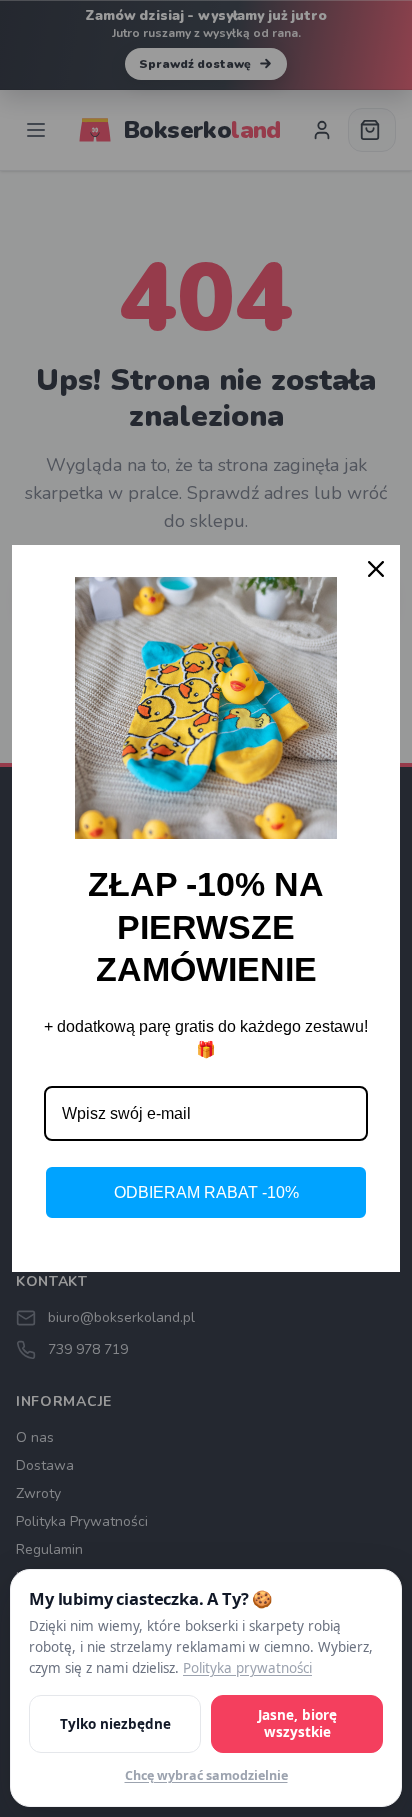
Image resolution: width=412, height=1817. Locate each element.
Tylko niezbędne (115, 1724)
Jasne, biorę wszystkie (297, 1724)
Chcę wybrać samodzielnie (206, 1775)
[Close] (376, 569)
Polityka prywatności (247, 1669)
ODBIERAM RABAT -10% (206, 1192)
